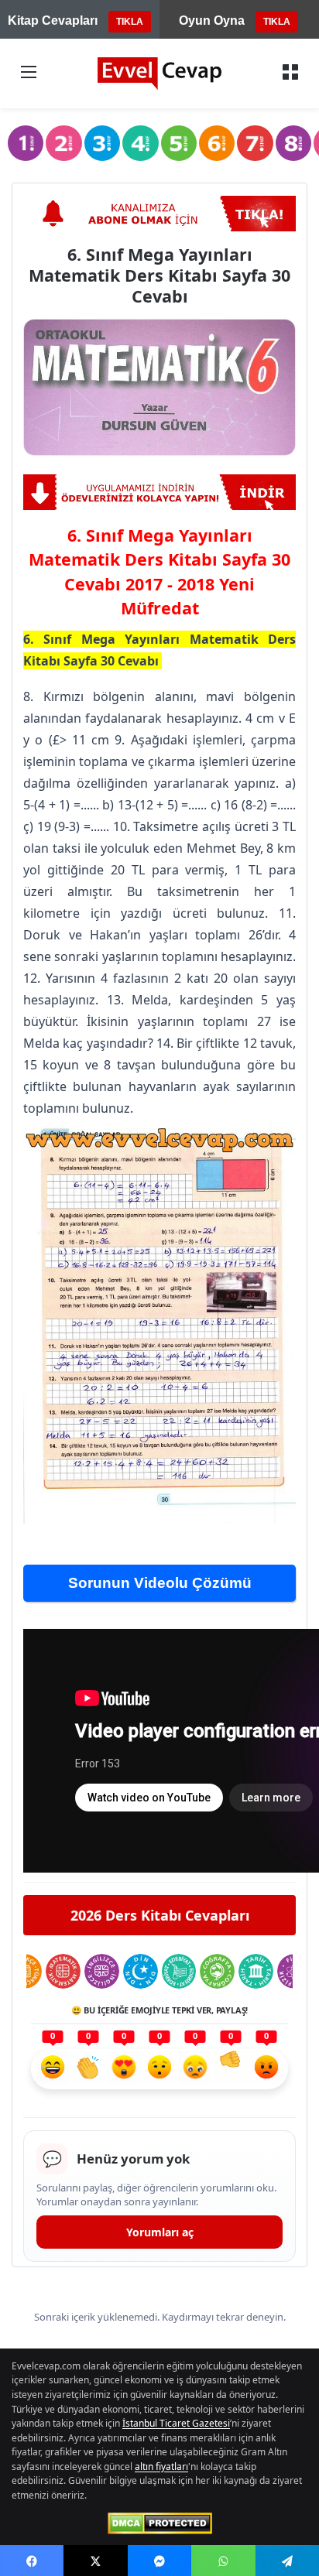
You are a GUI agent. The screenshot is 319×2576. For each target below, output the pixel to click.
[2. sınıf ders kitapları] (63, 143)
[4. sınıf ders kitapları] (140, 143)
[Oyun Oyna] (159, 214)
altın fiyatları (161, 2467)
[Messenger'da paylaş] (159, 2561)
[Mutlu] (53, 2069)
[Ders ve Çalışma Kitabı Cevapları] (159, 492)
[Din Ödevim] (141, 1971)
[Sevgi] (124, 2069)
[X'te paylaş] (95, 2561)
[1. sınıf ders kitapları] (26, 143)
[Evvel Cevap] (159, 74)
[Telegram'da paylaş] (287, 2561)
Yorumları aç (160, 2232)
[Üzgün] (195, 2069)
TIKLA (130, 22)
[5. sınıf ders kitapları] (179, 143)
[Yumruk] (231, 2069)
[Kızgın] (266, 2069)
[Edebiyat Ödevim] (179, 1971)
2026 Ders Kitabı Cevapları (160, 1915)
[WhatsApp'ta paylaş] (223, 2561)
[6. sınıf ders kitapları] (217, 143)
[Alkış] (88, 2069)
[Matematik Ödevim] (63, 1971)
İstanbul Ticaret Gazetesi (176, 2423)
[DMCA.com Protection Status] (160, 2523)
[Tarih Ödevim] (256, 1971)
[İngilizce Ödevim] (102, 1971)
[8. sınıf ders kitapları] (293, 143)
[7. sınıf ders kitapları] (255, 143)
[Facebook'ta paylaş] (32, 2561)
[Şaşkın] (159, 2069)
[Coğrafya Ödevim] (217, 1971)
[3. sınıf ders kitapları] (102, 143)
